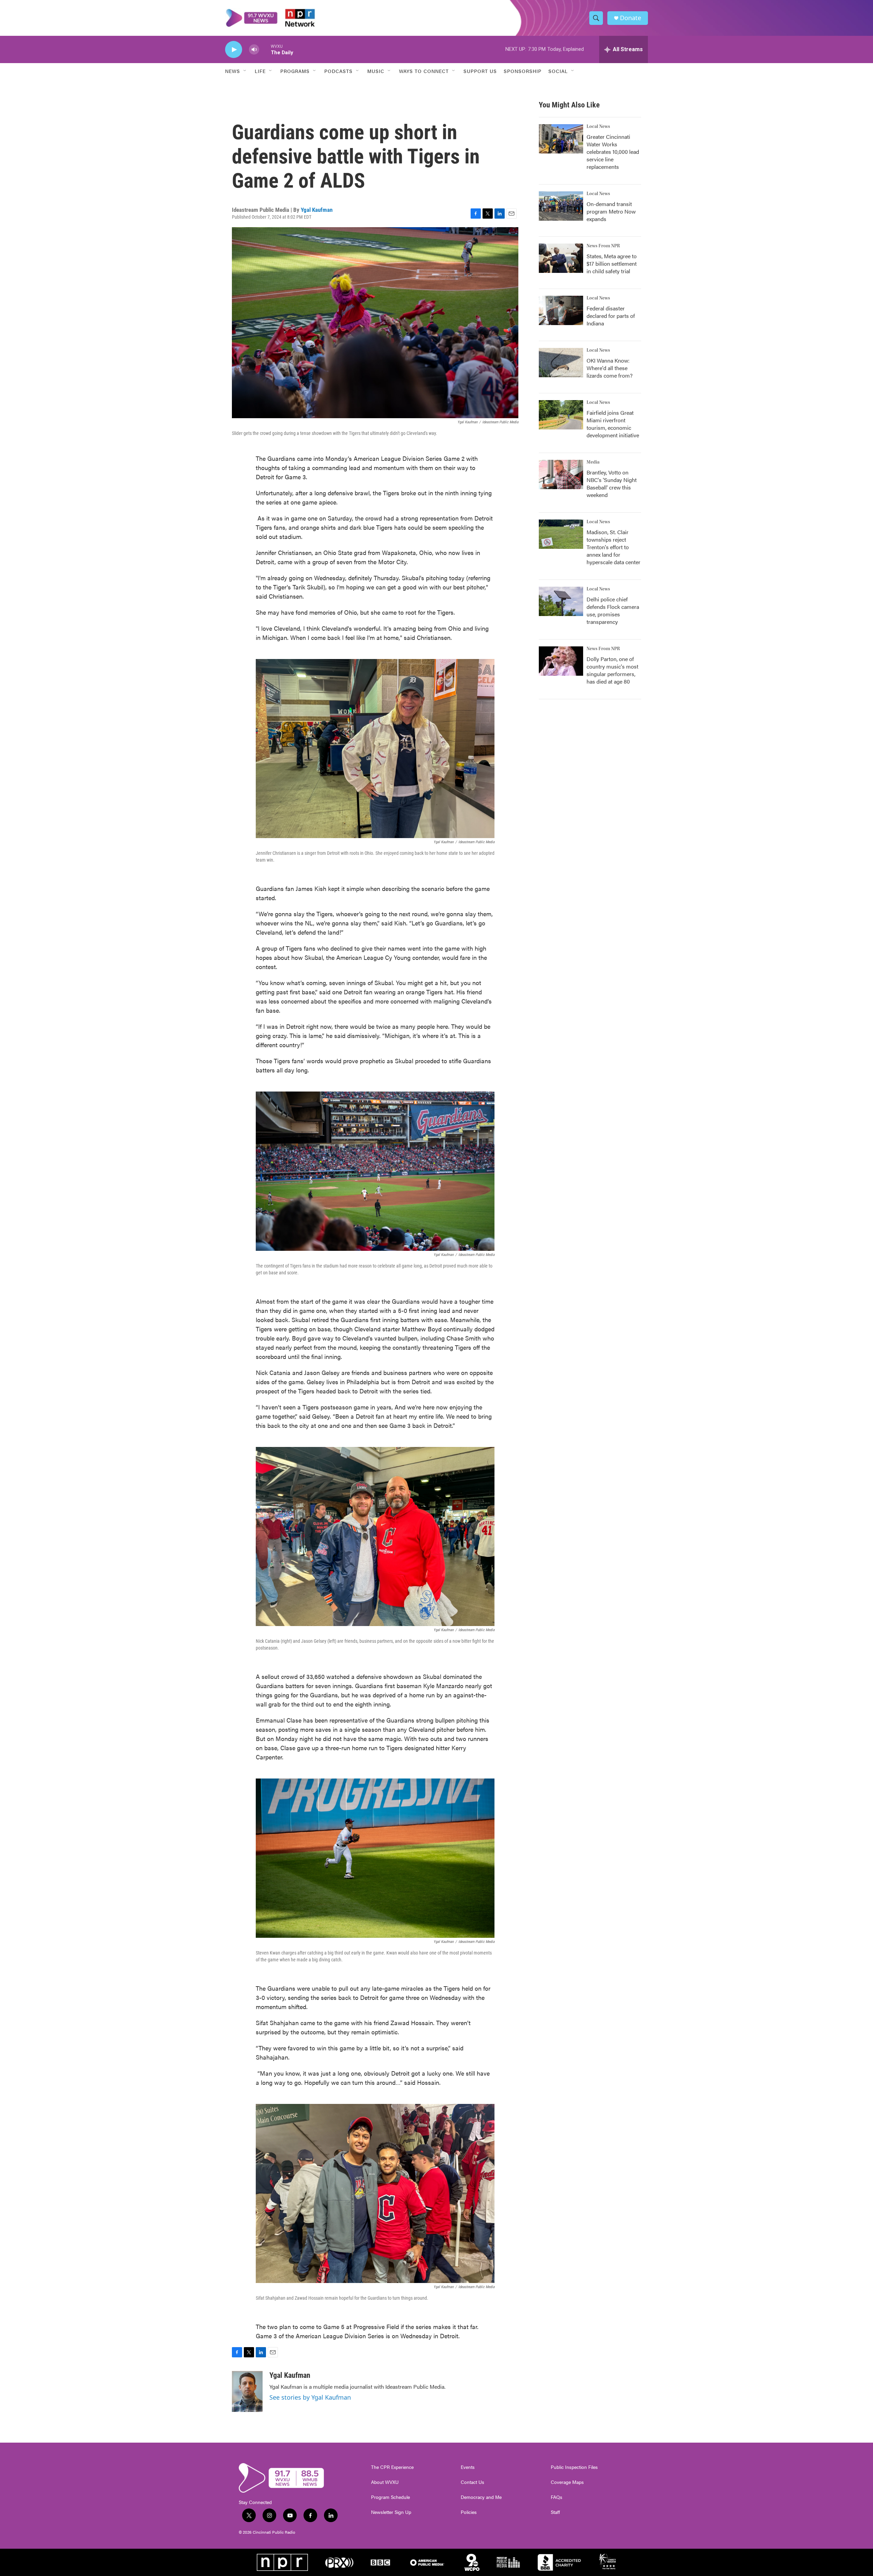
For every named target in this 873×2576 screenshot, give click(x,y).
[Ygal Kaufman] (247, 2391)
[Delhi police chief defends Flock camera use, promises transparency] (561, 601)
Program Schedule (390, 2497)
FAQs (557, 2497)
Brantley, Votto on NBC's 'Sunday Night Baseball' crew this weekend (612, 484)
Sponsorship (523, 71)
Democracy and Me (481, 2497)
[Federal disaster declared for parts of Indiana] (561, 310)
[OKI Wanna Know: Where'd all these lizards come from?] (561, 363)
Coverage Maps (567, 2482)
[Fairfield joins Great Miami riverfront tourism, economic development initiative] (561, 415)
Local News (598, 127)
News (233, 71)
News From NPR (603, 246)
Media (593, 462)
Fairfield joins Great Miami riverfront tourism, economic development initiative (613, 424)
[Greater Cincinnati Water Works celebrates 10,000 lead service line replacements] (561, 139)
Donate (631, 18)
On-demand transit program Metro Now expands (611, 211)
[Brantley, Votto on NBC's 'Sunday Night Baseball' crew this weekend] (561, 474)
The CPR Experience (392, 2467)
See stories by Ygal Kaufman (310, 2397)
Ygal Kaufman (317, 210)
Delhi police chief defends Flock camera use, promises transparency (613, 610)
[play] (234, 50)
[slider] (265, 49)
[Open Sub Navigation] (245, 71)
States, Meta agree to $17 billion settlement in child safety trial (612, 264)
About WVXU (385, 2482)
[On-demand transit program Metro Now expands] (561, 206)
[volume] (254, 50)
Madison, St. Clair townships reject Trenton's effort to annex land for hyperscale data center (613, 547)
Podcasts (338, 71)
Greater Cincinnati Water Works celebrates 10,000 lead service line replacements (613, 152)
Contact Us (472, 2482)
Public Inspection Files (574, 2467)
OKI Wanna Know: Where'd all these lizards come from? (610, 368)
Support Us (480, 71)
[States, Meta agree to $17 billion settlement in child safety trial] (561, 258)
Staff (555, 2512)
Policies (469, 2512)
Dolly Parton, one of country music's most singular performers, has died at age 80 (612, 670)
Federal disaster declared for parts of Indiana (611, 316)
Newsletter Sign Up (391, 2512)
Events (468, 2467)
